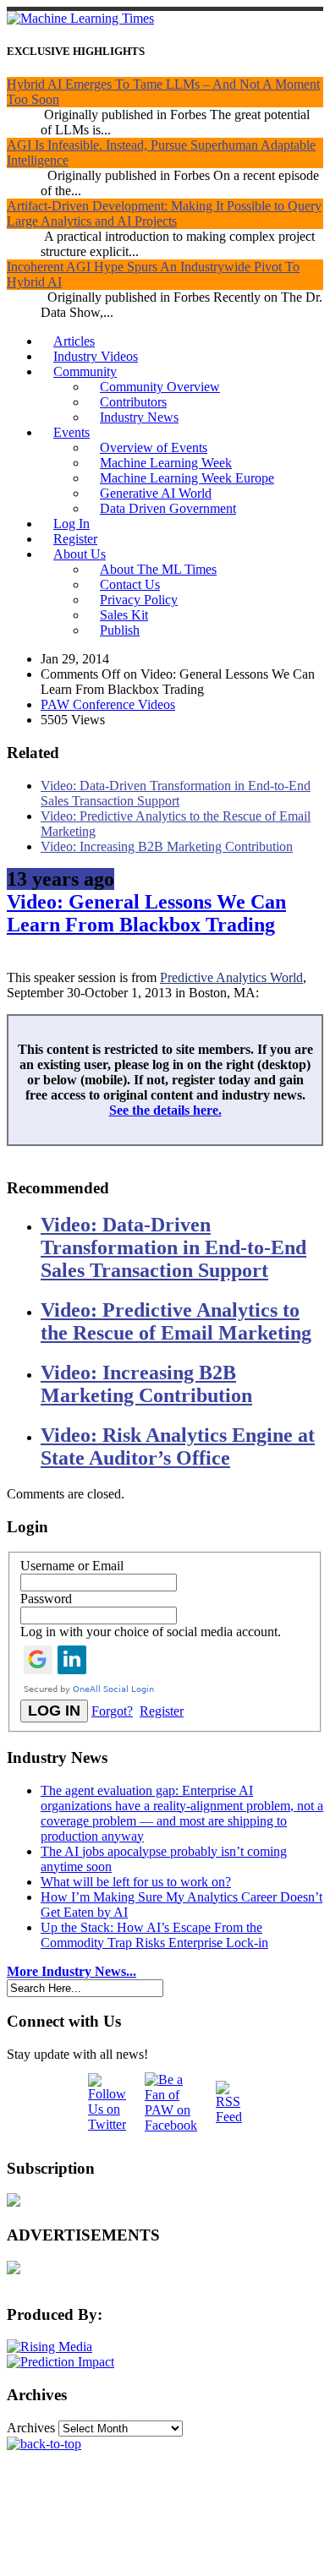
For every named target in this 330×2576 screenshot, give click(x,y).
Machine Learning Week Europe (187, 478)
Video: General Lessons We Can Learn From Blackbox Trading (146, 913)
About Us (80, 554)
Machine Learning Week (166, 463)
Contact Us (130, 584)
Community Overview (160, 387)
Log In (71, 524)
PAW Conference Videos (108, 704)
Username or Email (72, 1566)
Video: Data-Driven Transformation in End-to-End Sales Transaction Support (176, 793)
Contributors (133, 402)
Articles (74, 341)
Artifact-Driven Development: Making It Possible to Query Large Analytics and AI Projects (164, 213)
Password (46, 1599)
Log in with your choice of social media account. (151, 1632)
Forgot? (112, 1711)
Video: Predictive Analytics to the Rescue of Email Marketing (176, 1321)
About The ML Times (158, 569)
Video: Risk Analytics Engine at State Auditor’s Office (178, 1446)
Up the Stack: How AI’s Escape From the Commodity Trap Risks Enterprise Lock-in (154, 1935)
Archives (31, 2428)
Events (71, 432)
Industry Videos (96, 356)
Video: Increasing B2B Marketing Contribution (167, 846)
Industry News (139, 417)
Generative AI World (156, 493)
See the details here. (165, 1110)
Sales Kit (124, 615)
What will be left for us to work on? (136, 1882)
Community (85, 371)
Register (75, 539)
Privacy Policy (139, 600)
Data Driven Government (168, 508)
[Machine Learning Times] (80, 18)
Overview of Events (154, 448)
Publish (120, 630)
